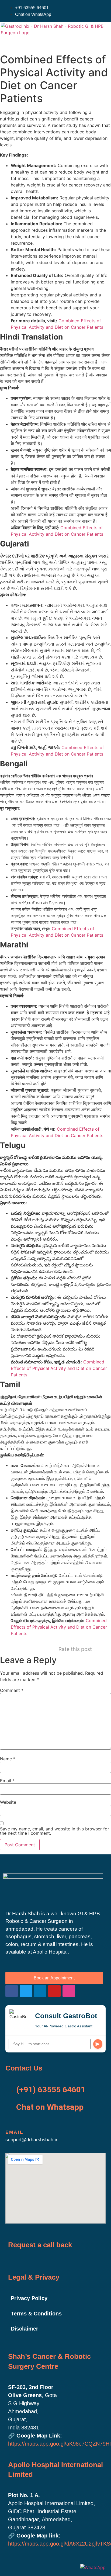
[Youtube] (54, 1991)
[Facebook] (12, 1991)
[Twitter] (26, 1991)
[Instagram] (69, 1991)
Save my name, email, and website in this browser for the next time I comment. (55, 1831)
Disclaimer (25, 2329)
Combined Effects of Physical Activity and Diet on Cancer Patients (59, 1368)
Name (8, 1759)
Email (7, 1781)
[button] (10, 44)
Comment (12, 1690)
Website (8, 1802)
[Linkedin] (40, 1991)
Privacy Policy (29, 2298)
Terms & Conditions (36, 2314)
